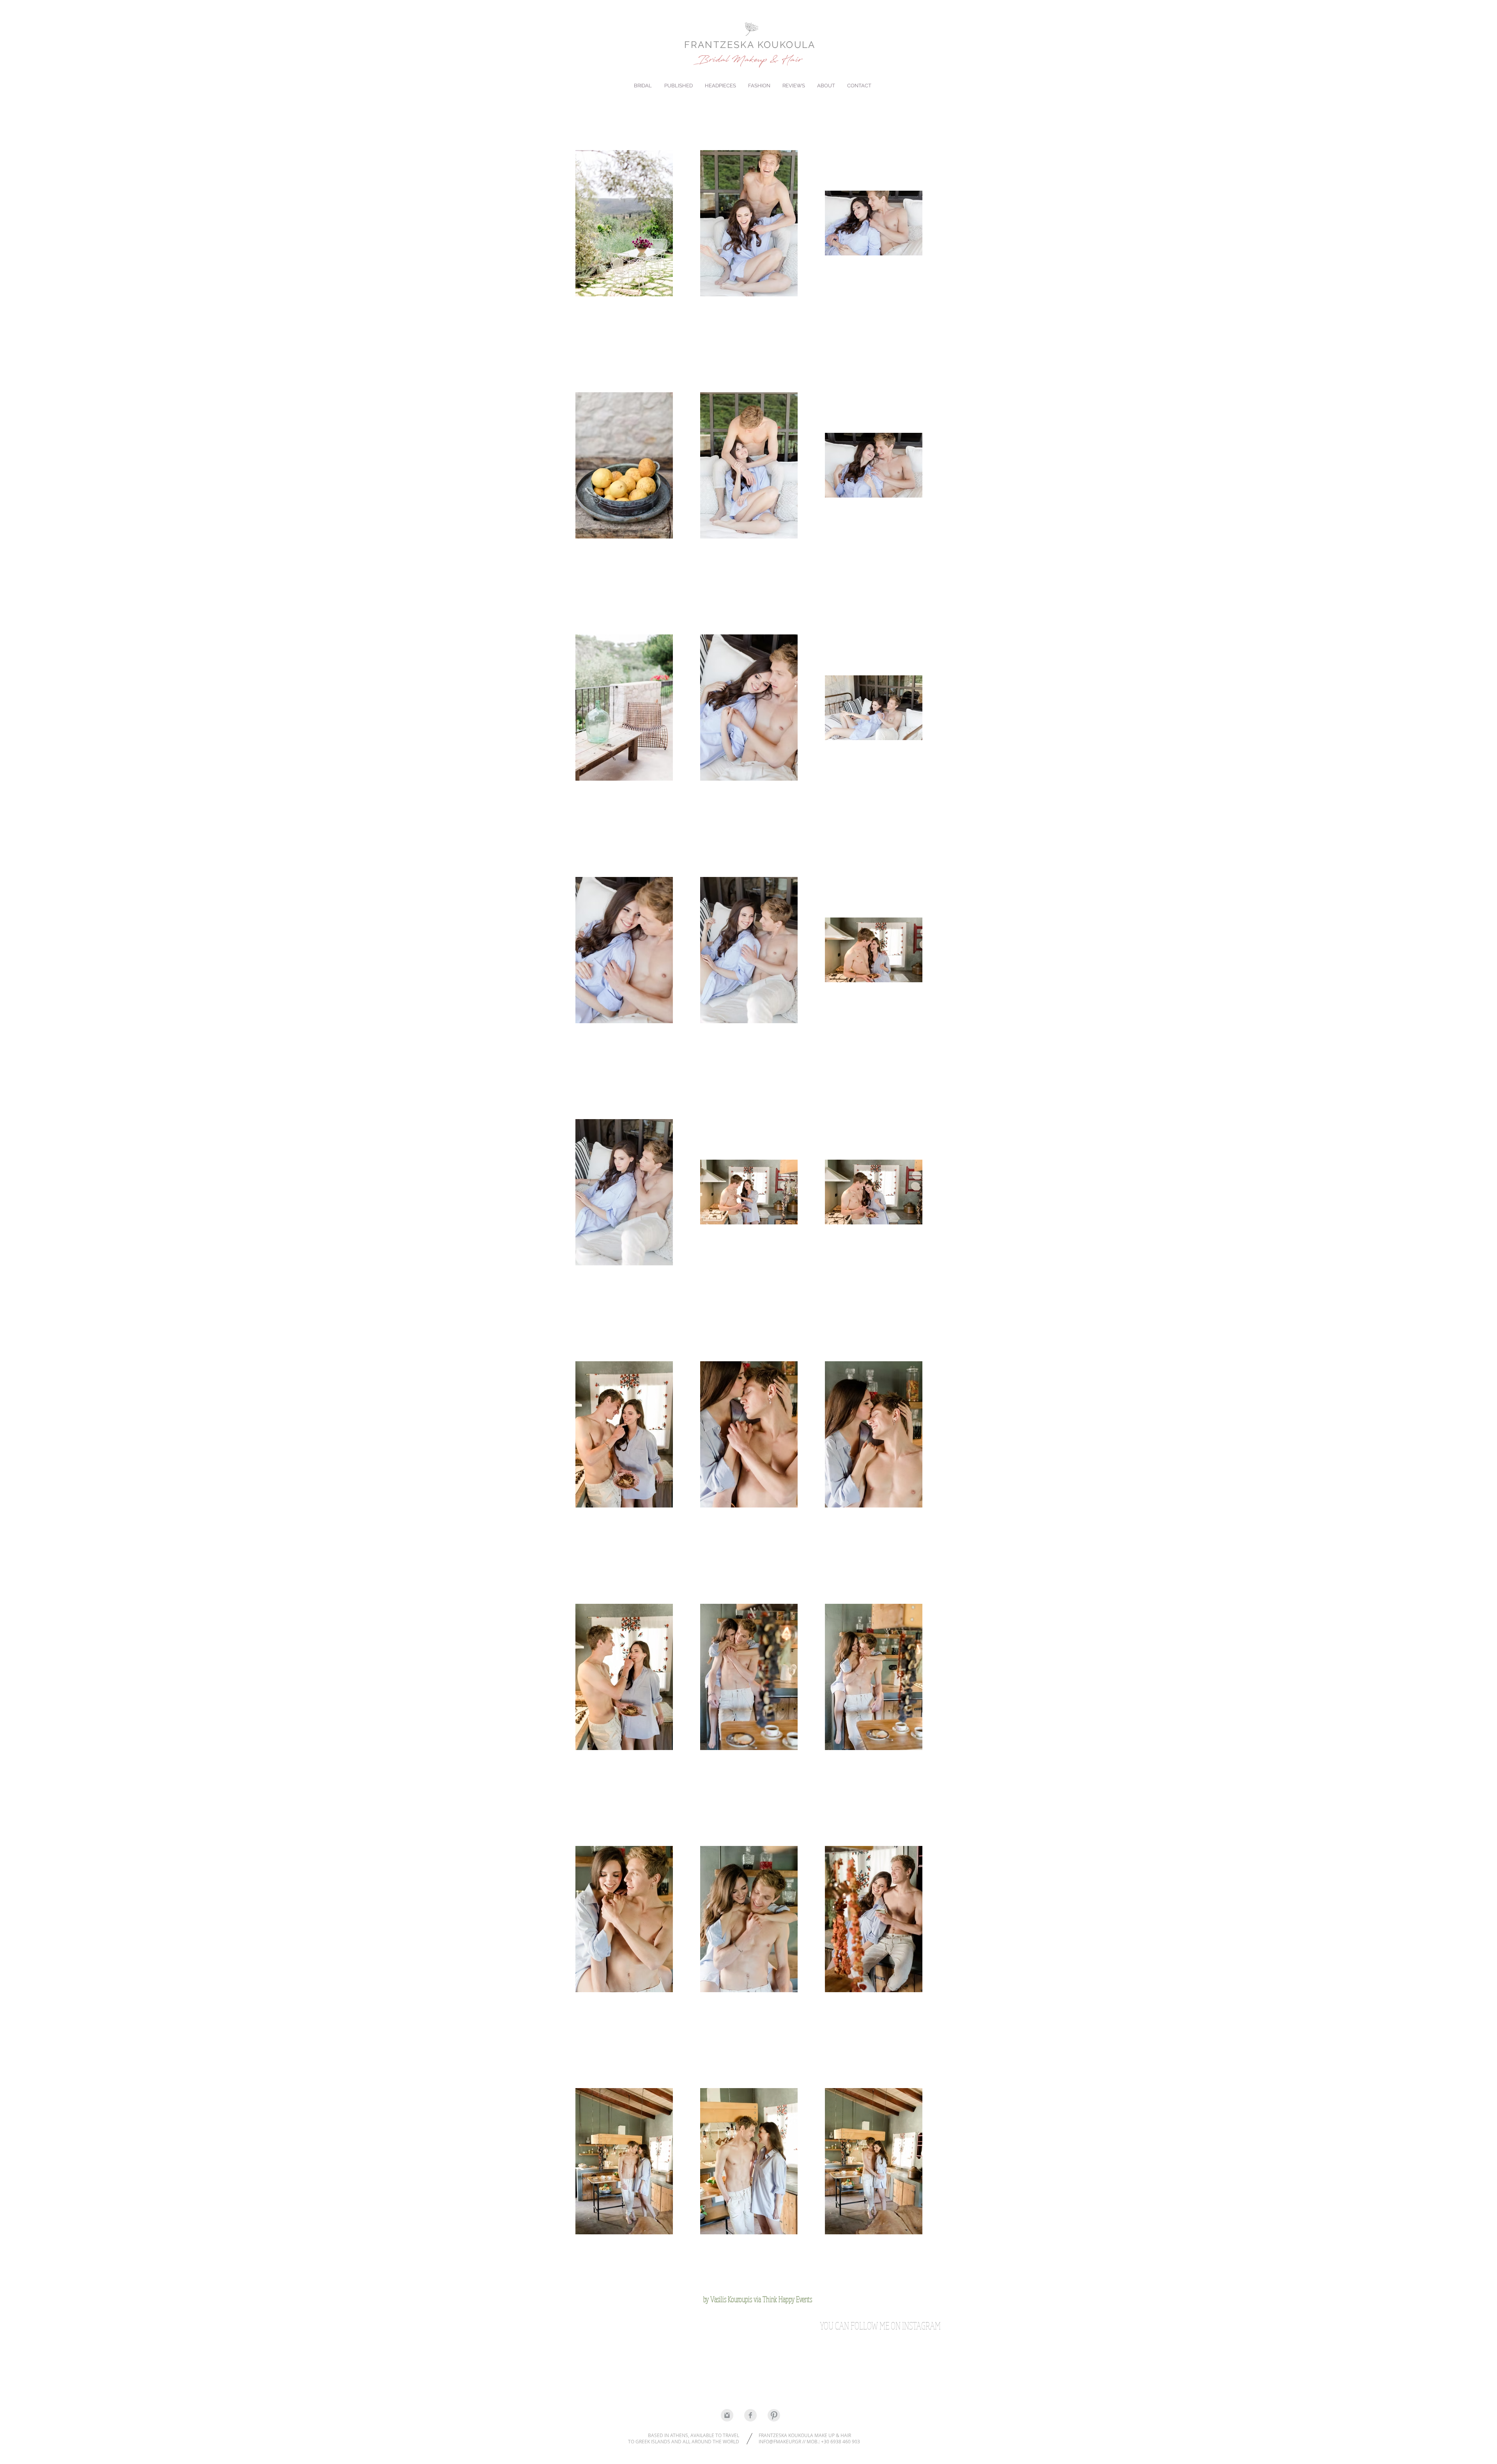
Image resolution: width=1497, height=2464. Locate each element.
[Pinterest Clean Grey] (774, 2415)
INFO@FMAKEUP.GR (780, 2441)
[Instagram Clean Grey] (727, 2415)
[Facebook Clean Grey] (750, 2415)
